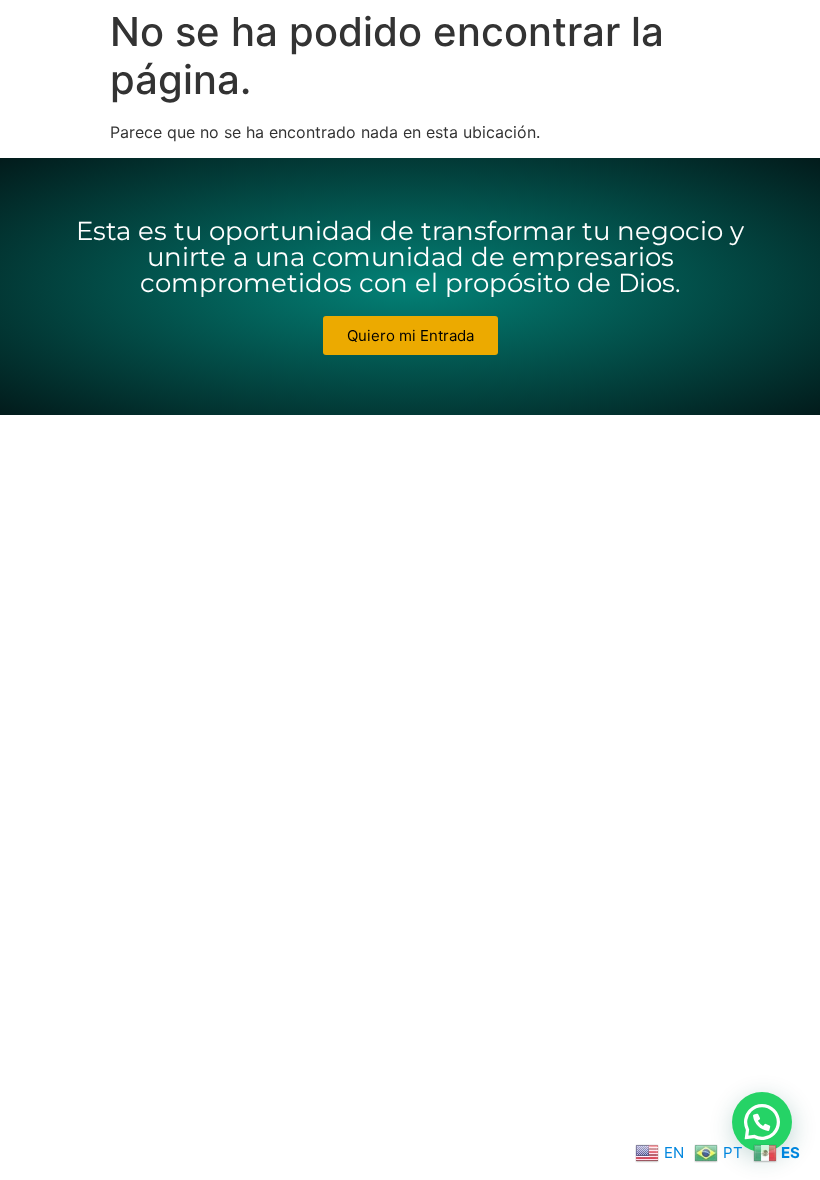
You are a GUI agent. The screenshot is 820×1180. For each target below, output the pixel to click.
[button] (762, 1122)
